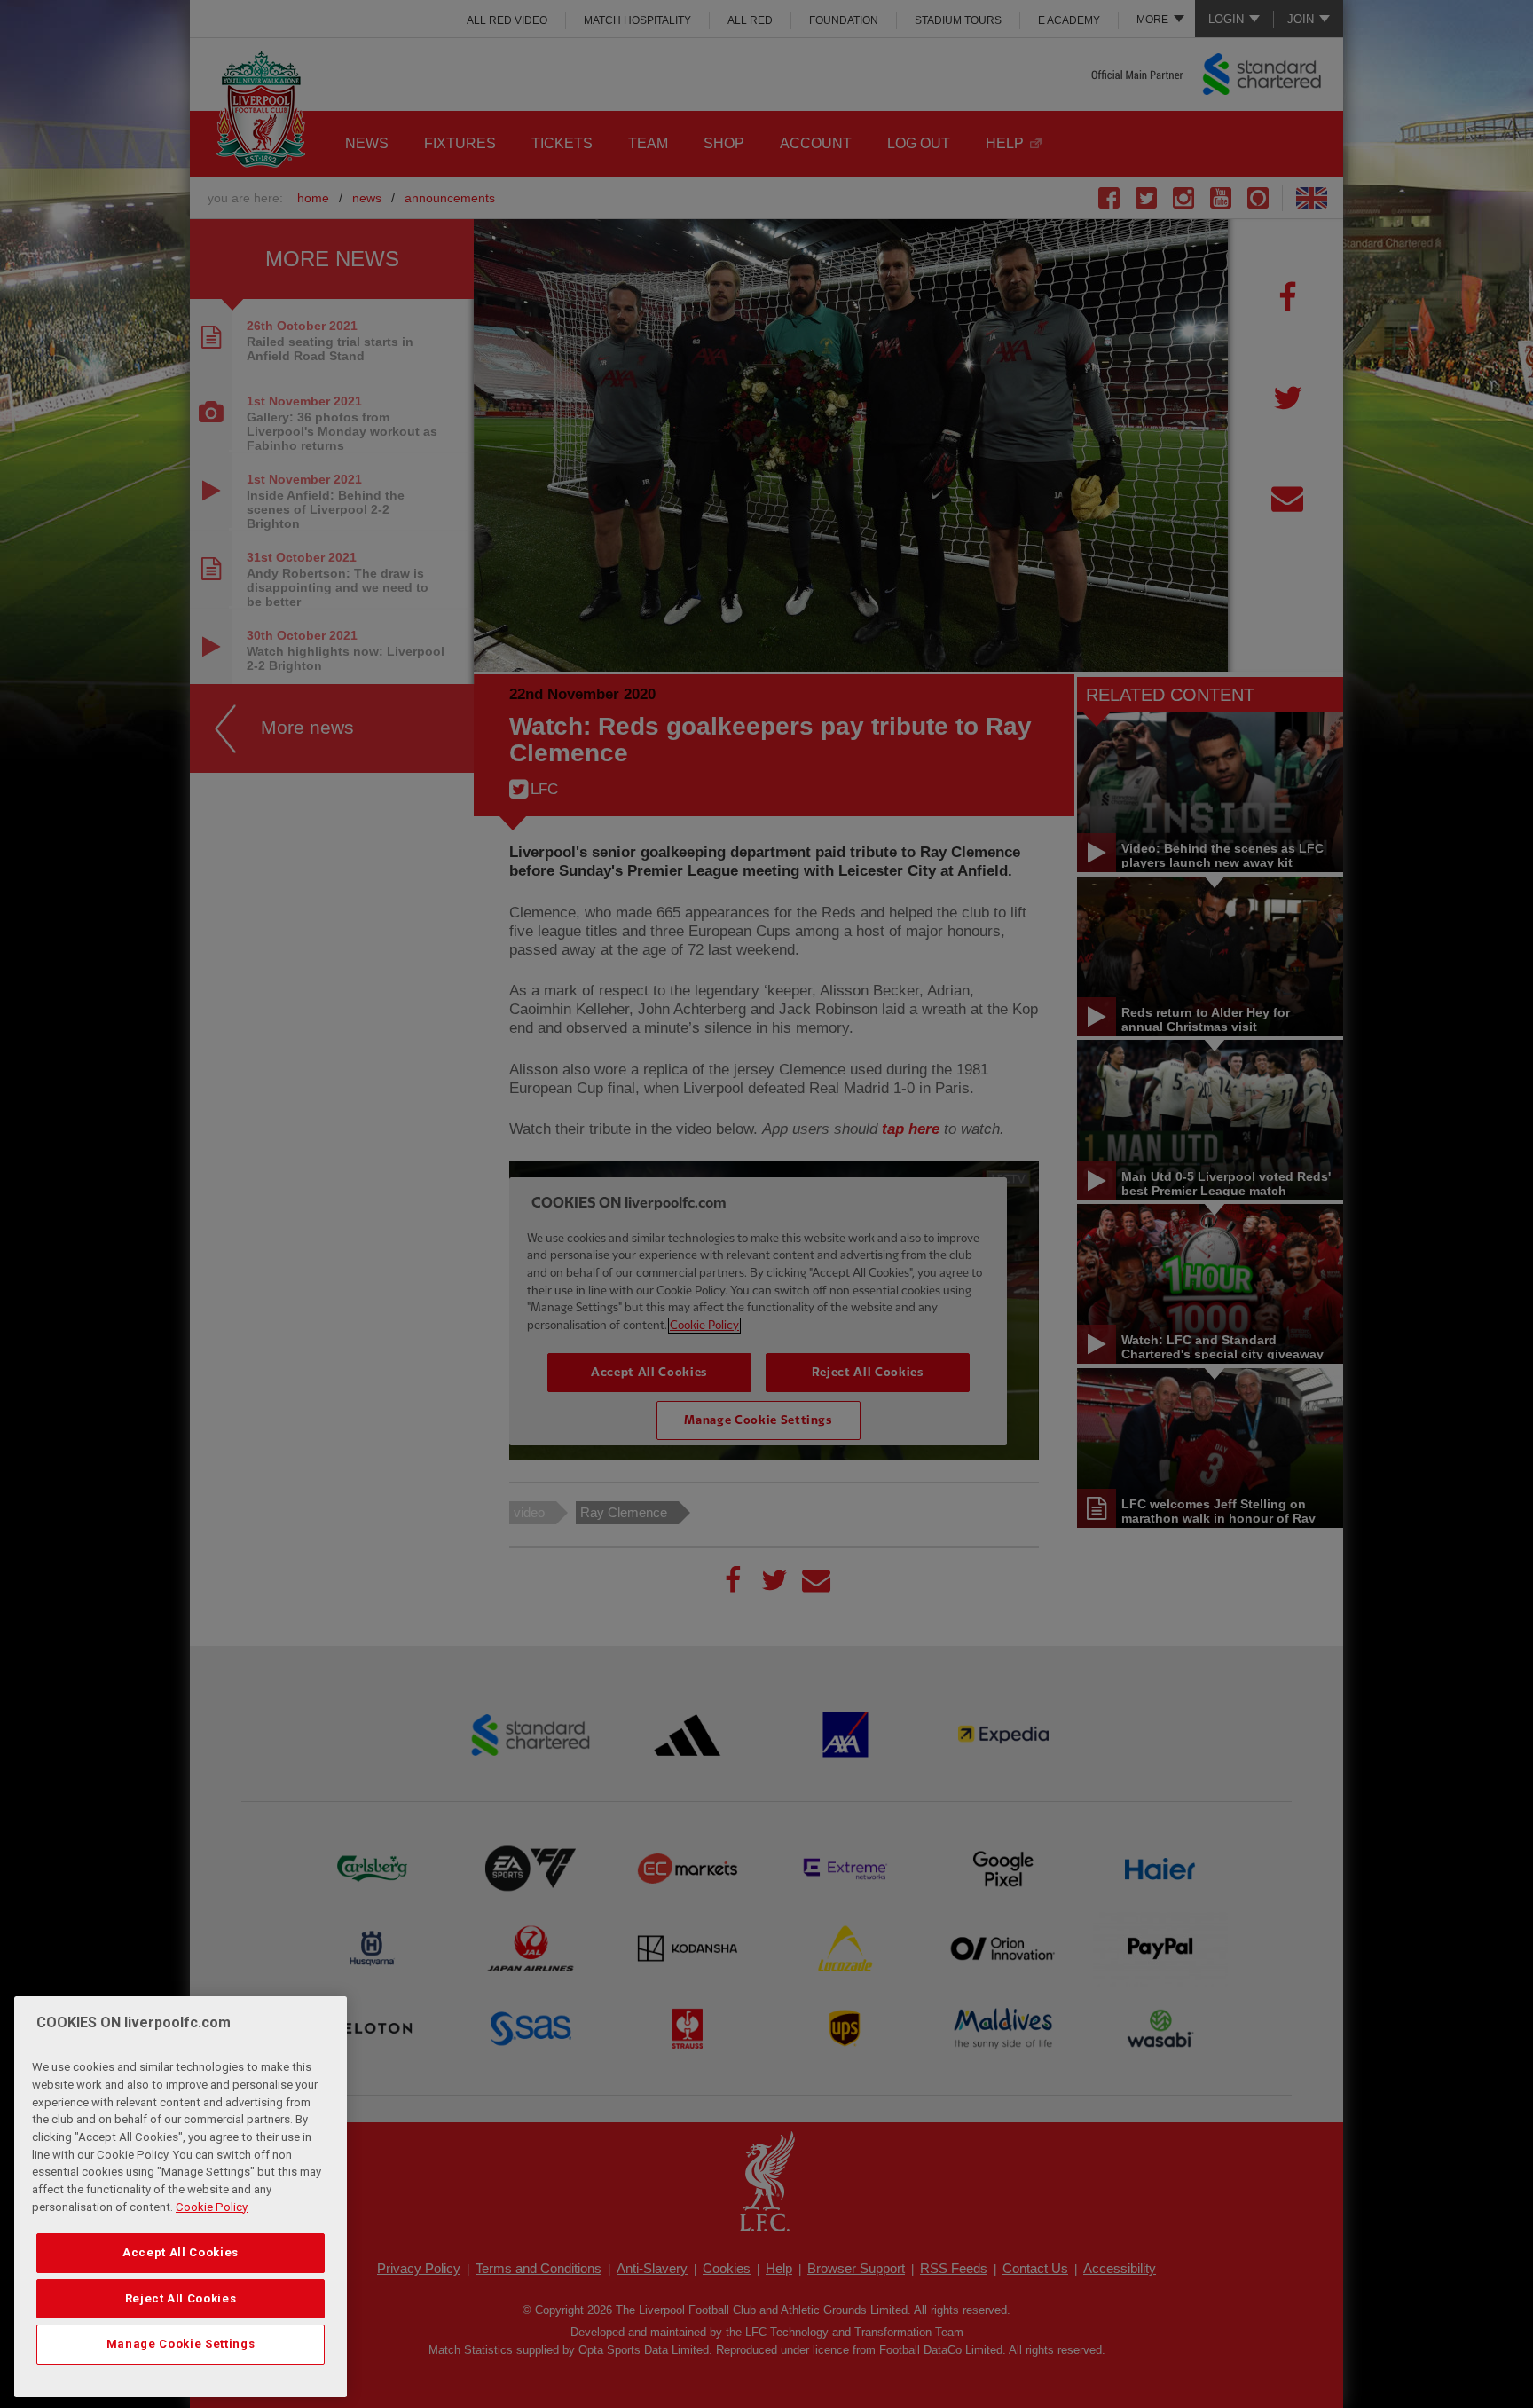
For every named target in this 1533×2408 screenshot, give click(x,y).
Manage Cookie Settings (181, 2344)
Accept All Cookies (181, 2252)
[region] (181, 2197)
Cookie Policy (212, 2207)
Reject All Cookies (181, 2298)
